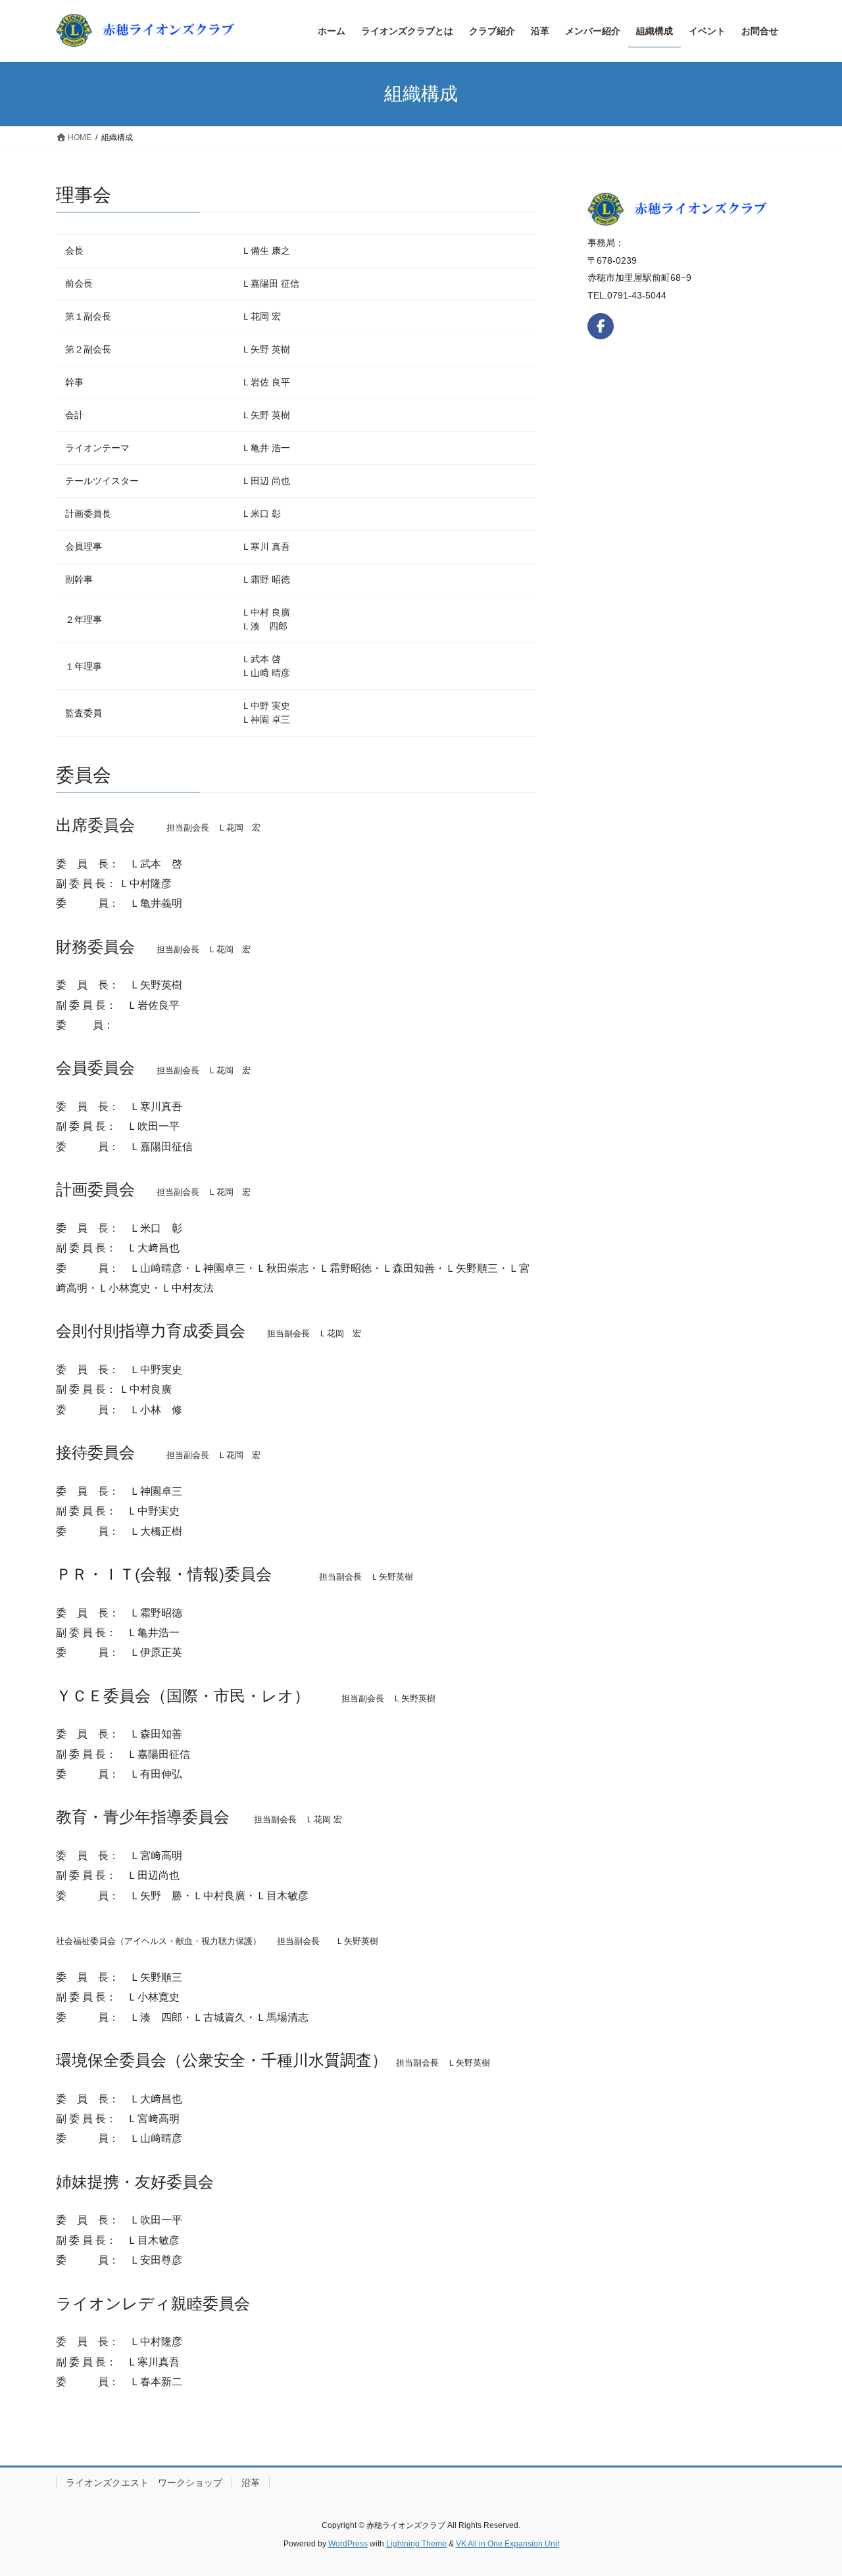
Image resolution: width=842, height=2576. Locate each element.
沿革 (251, 2483)
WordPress (348, 2544)
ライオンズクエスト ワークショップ (144, 2483)
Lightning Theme (416, 2544)
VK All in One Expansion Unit (508, 2544)
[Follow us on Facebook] (601, 326)
